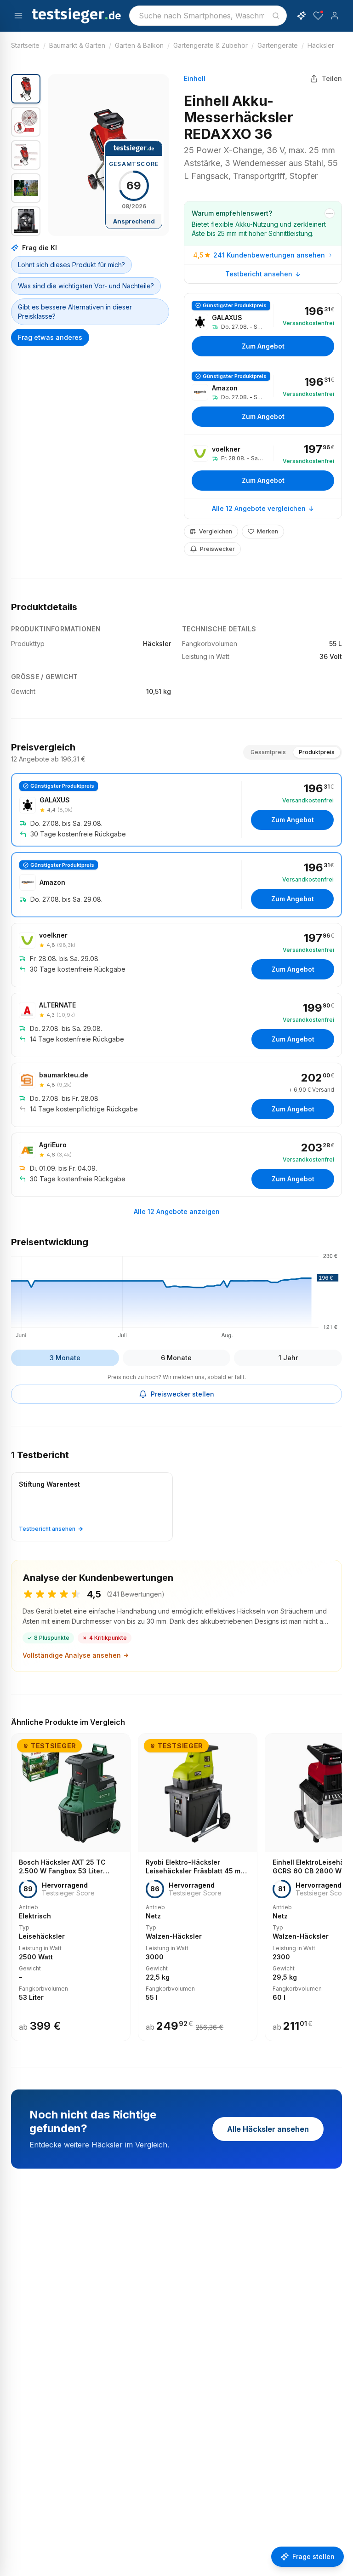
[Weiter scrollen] (339, 1881)
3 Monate (65, 1358)
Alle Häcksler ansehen (268, 2129)
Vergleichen (216, 531)
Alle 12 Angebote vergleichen (259, 508)
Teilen (332, 78)
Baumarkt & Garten (77, 45)
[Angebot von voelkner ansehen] (263, 466)
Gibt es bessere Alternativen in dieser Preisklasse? (75, 312)
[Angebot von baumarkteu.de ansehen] (176, 1095)
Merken (268, 531)
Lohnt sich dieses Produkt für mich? (71, 265)
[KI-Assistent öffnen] (302, 16)
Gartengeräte (278, 45)
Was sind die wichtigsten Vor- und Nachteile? (86, 286)
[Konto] (335, 16)
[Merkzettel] (318, 16)
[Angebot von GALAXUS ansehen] (263, 329)
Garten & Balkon (139, 45)
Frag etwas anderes (50, 337)
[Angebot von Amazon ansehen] (263, 399)
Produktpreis (317, 752)
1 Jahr (288, 1358)
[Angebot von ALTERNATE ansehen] (176, 1025)
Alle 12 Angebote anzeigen (177, 1211)
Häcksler (321, 45)
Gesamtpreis (268, 752)
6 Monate (176, 1358)
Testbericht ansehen (259, 274)
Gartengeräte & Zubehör (211, 45)
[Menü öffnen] (18, 16)
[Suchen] (276, 16)
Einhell (195, 78)
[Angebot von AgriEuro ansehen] (176, 1165)
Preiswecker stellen (182, 1394)
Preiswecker (217, 549)
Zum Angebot (263, 346)
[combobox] (208, 16)
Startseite (25, 45)
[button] (108, 155)
